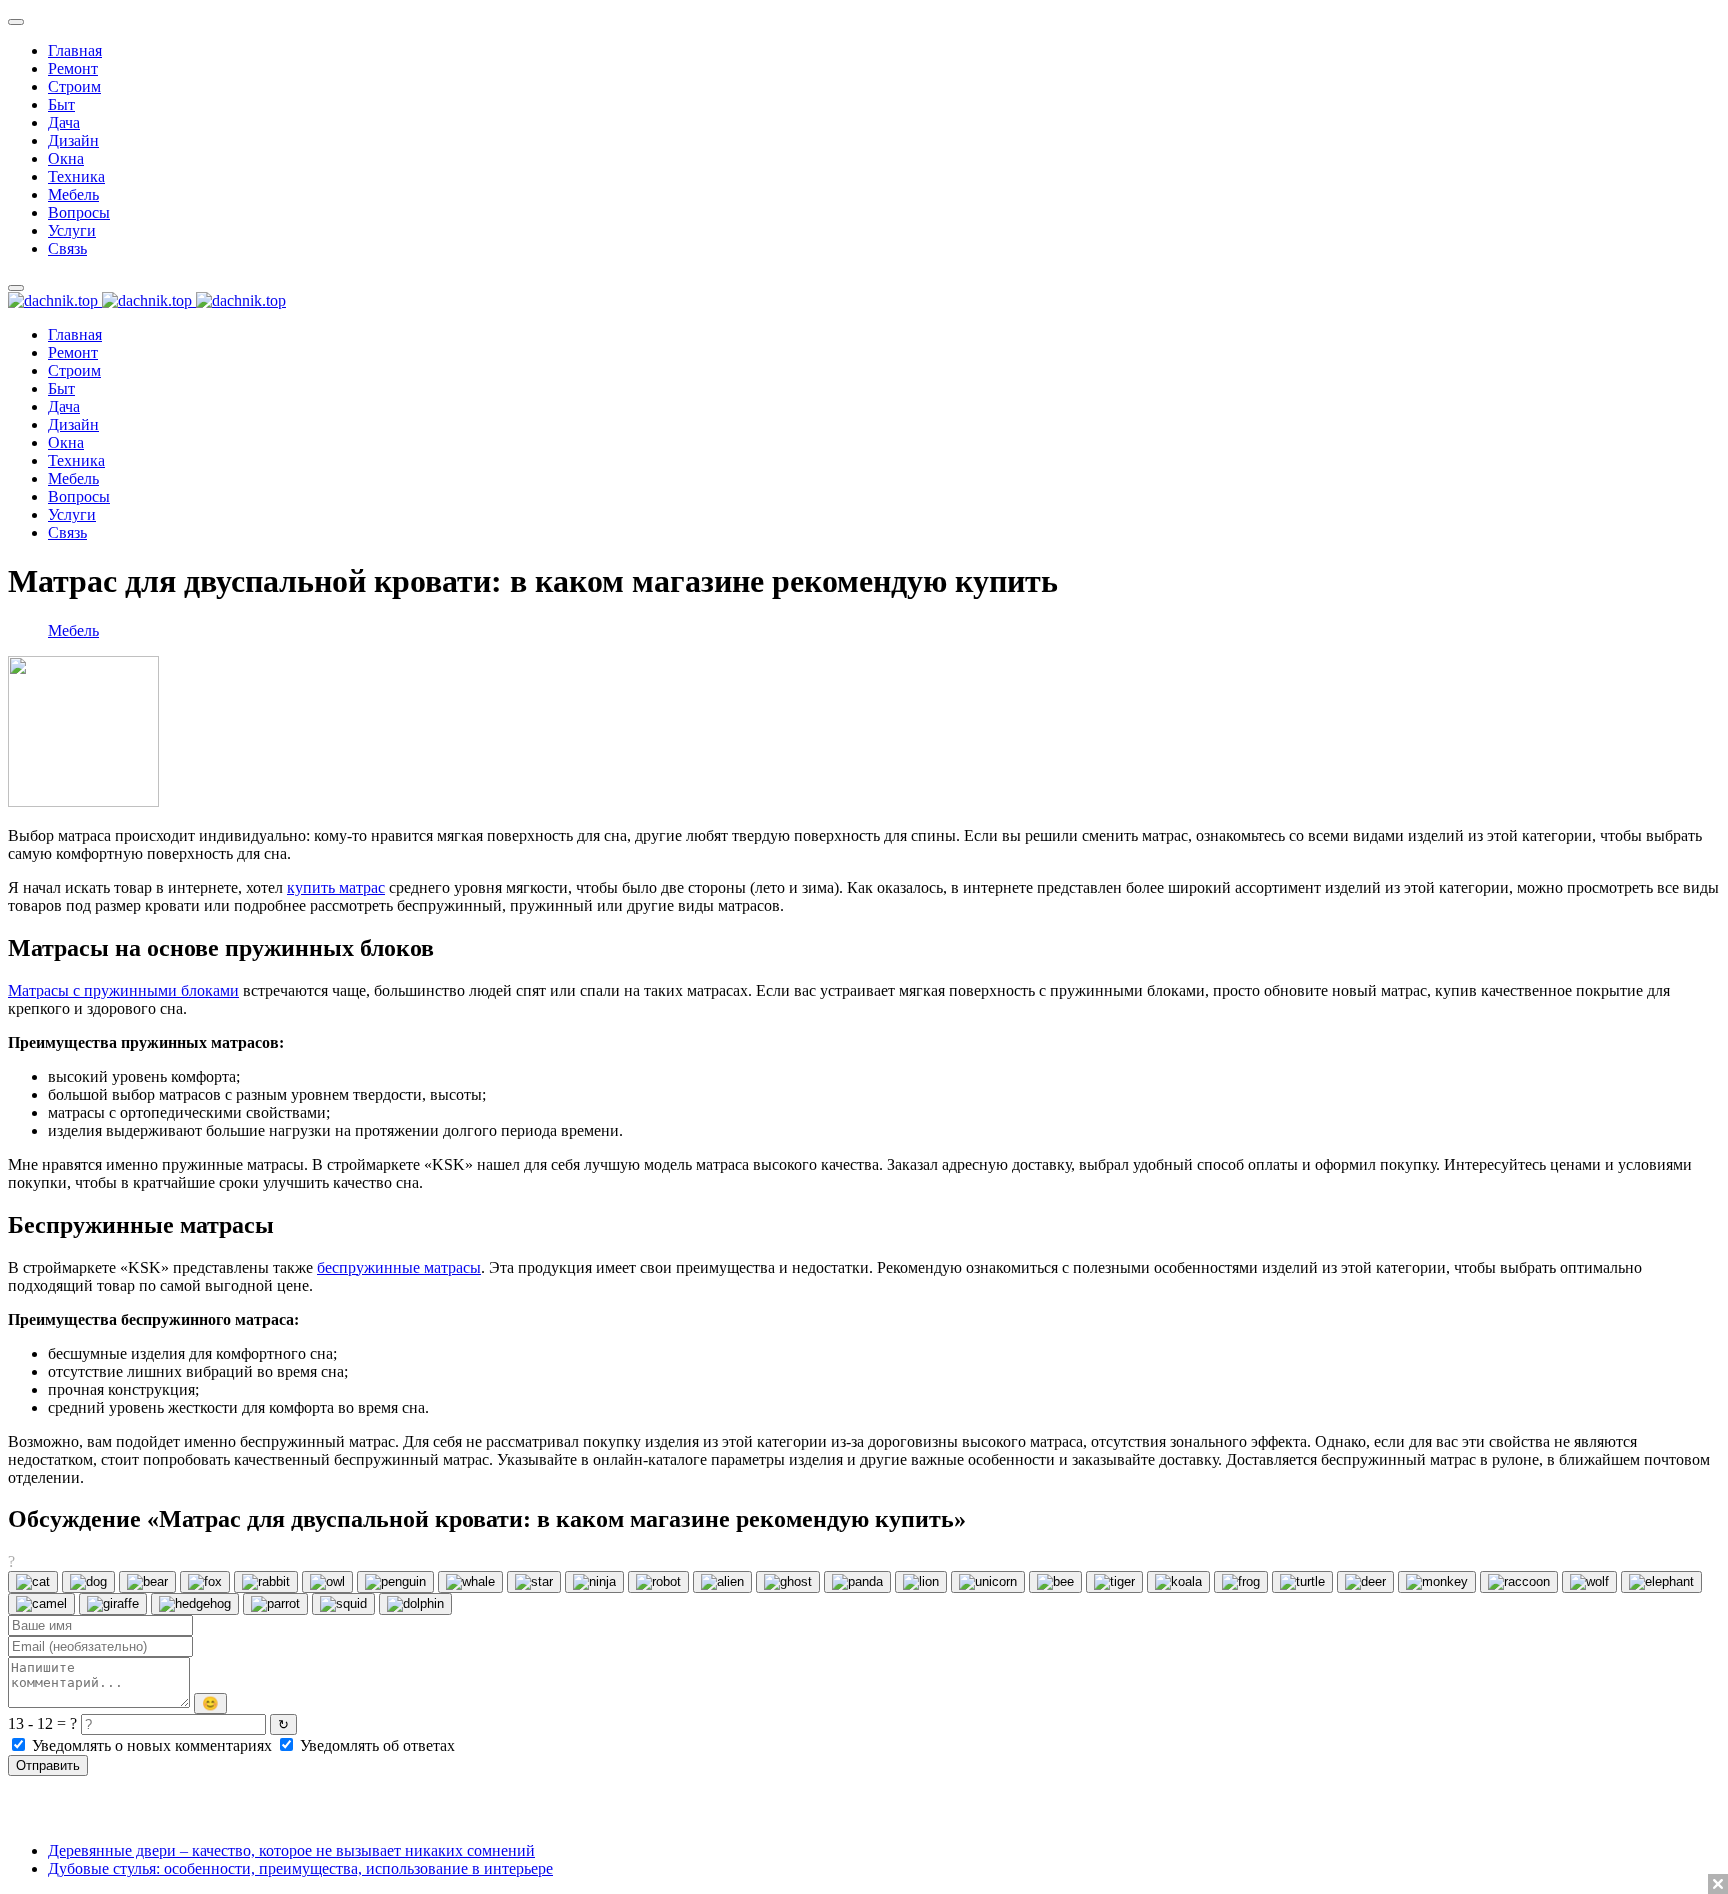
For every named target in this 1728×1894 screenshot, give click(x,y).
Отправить (48, 1765)
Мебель (73, 630)
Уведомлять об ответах (375, 1745)
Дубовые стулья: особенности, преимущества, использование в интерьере (300, 1868)
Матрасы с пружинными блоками (123, 990)
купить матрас (336, 887)
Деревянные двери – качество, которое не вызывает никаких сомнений (291, 1850)
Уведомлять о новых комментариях (152, 1745)
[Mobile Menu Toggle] (16, 22)
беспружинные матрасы (399, 1267)
